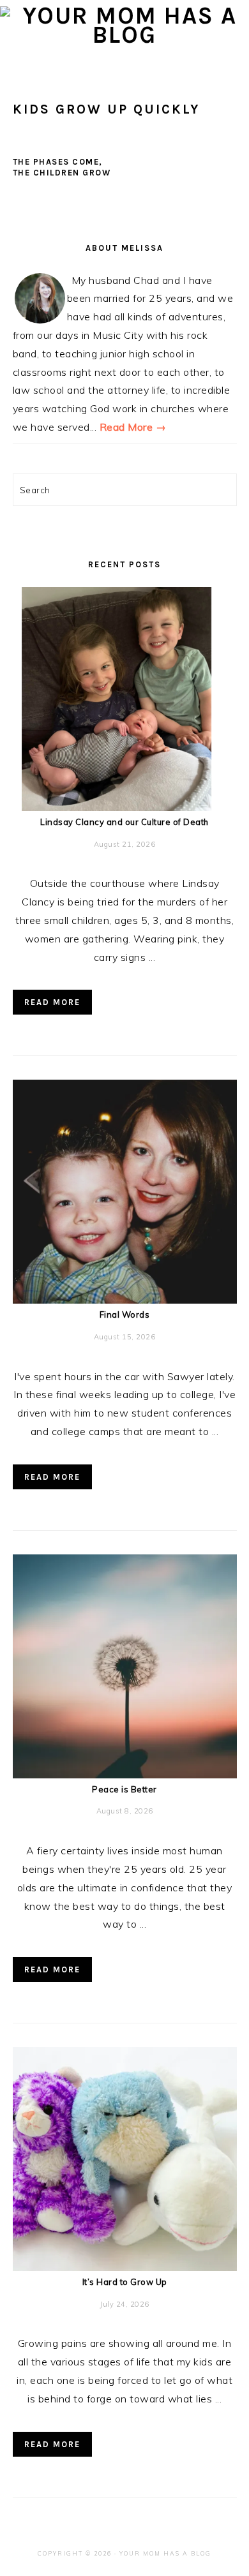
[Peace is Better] (125, 1775)
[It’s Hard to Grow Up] (125, 2267)
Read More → (133, 427)
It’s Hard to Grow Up (125, 2282)
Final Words (125, 1314)
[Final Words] (125, 1300)
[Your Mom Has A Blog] (124, 35)
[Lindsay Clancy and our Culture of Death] (125, 807)
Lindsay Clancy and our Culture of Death (124, 822)
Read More (52, 1002)
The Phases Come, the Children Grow (62, 167)
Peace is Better (124, 1789)
